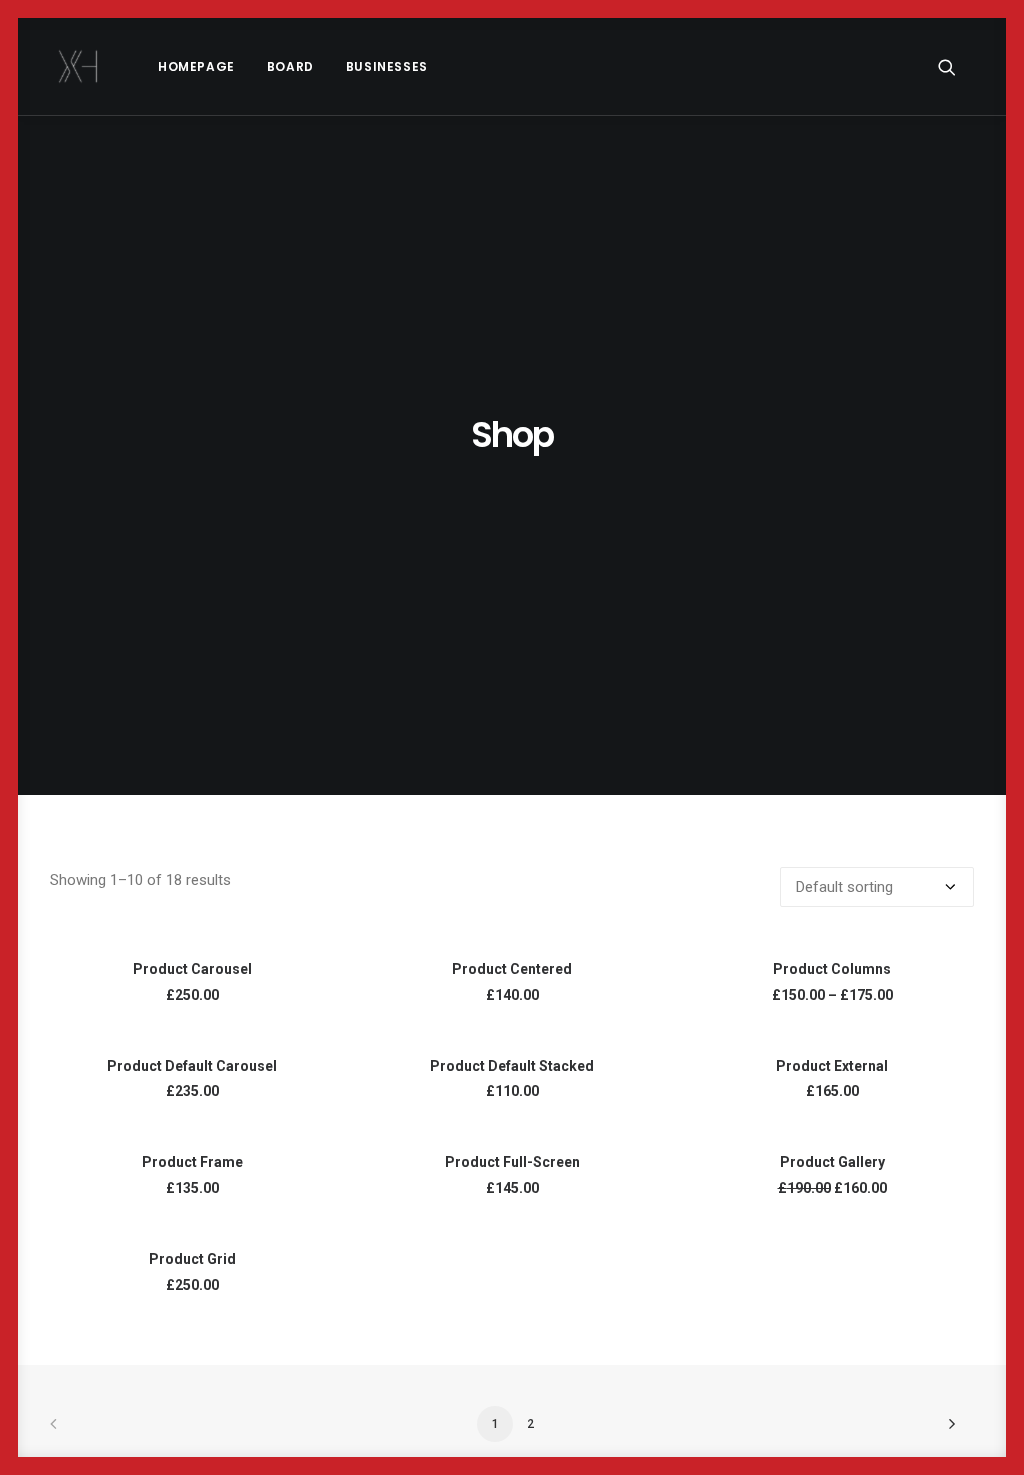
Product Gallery (832, 1162)
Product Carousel (192, 969)
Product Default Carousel (192, 1066)
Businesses (387, 66)
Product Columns (832, 969)
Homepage (196, 66)
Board (290, 66)
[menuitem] (196, 66)
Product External (832, 1066)
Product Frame (192, 1162)
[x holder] (79, 66)
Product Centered (512, 969)
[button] (956, 66)
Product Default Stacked (512, 1066)
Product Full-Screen (512, 1162)
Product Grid (192, 1259)
